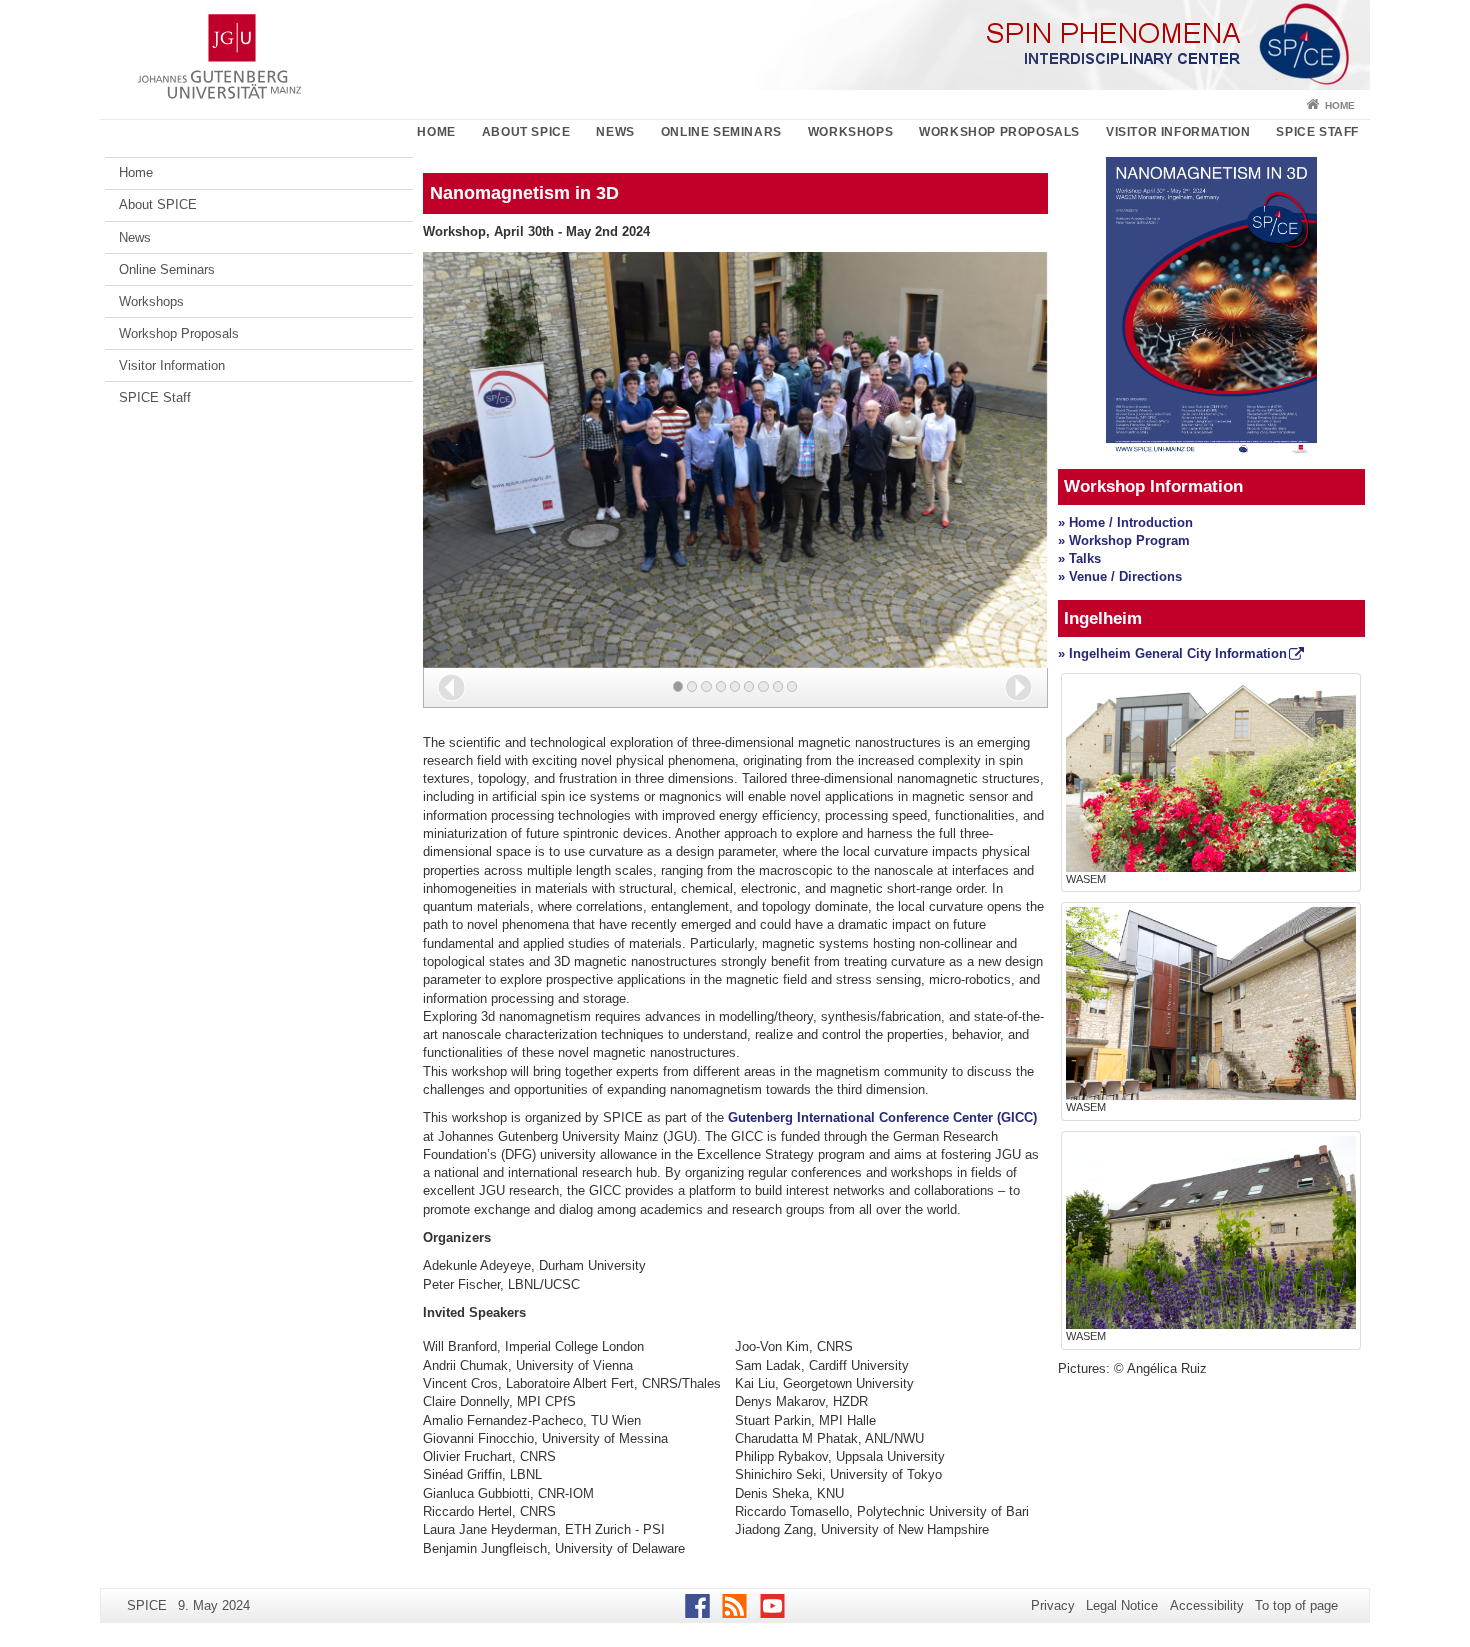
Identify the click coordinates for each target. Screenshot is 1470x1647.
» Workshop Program (1124, 540)
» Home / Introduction (1125, 522)
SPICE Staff (1317, 132)
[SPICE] (735, 45)
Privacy (1053, 1605)
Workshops (850, 132)
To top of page (1296, 1605)
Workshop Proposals (999, 132)
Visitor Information (1178, 132)
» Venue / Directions (1120, 576)
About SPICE (526, 132)
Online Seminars (721, 132)
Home (1340, 105)
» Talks (1079, 558)
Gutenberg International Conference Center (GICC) (882, 1117)
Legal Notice (1122, 1605)
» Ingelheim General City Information (1172, 653)
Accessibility (1207, 1605)
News (615, 132)
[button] (451, 687)
